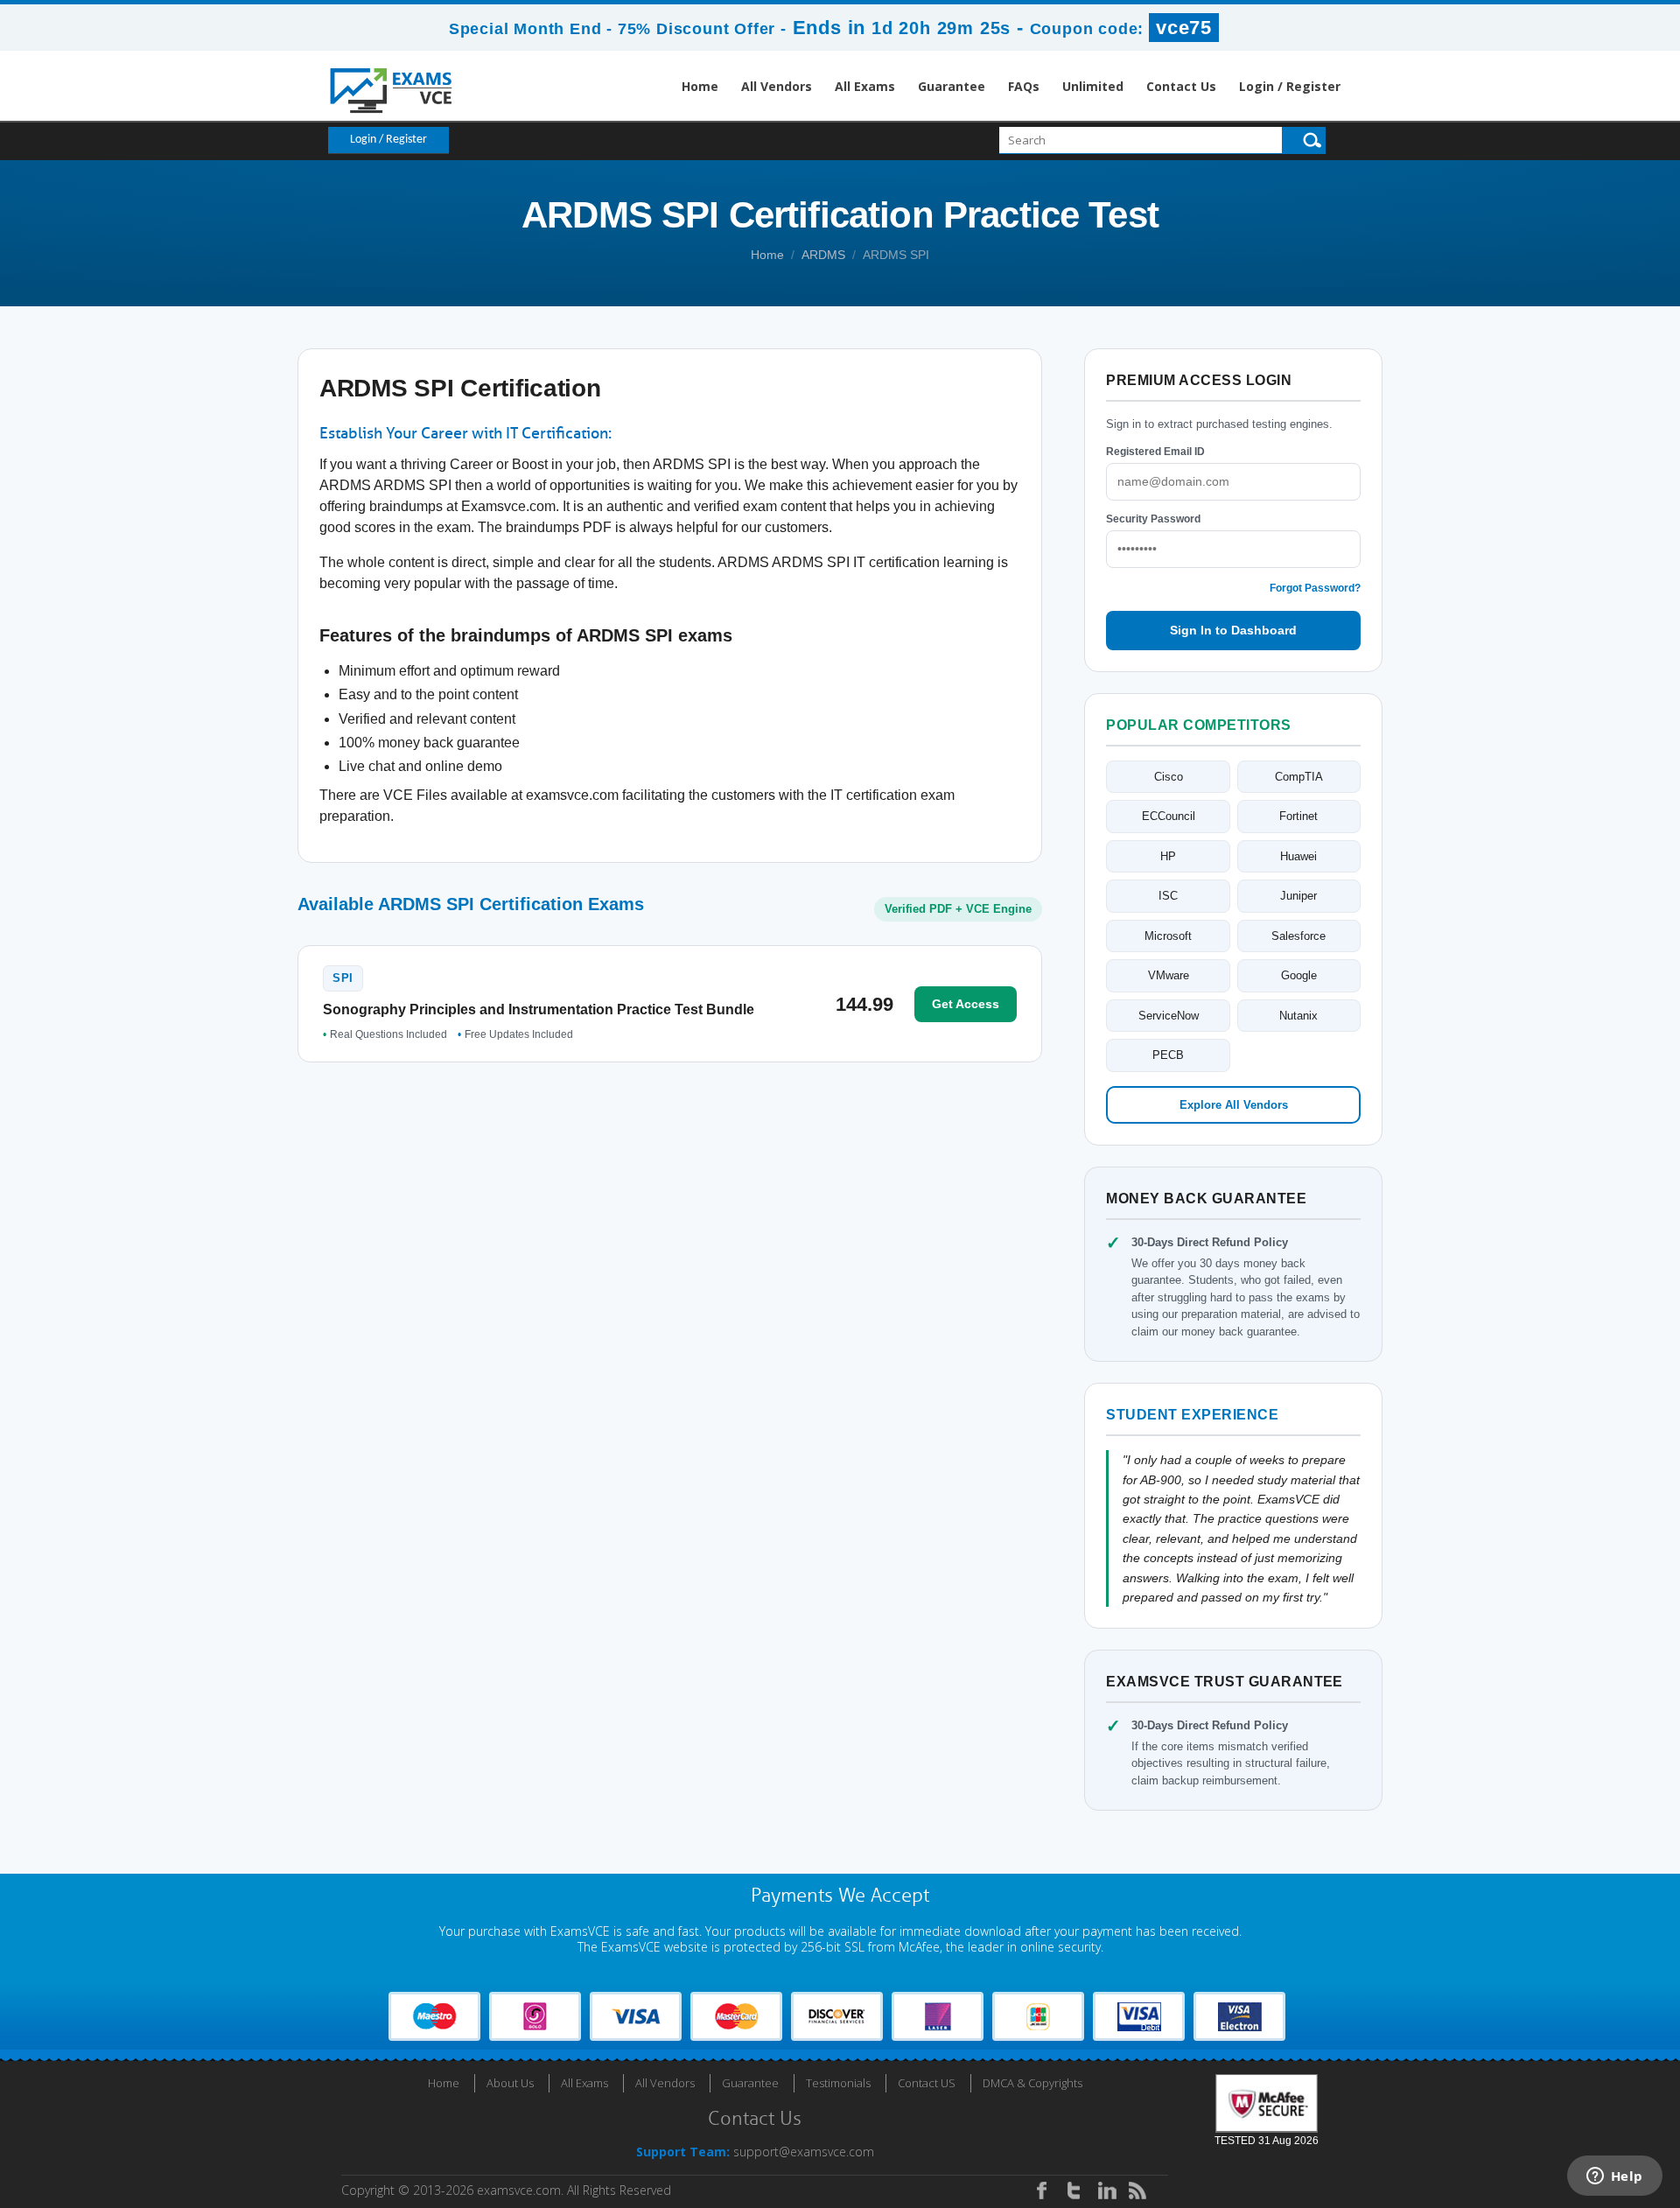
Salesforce (1298, 936)
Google (1299, 975)
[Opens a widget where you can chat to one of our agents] (1614, 2177)
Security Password (1153, 519)
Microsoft (1168, 936)
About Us (510, 2083)
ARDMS (823, 255)
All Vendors (777, 86)
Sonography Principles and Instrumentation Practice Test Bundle (539, 1009)
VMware (1169, 975)
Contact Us (1181, 86)
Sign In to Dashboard (1233, 630)
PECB (1168, 1055)
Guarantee (952, 86)
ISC (1168, 896)
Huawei (1298, 856)
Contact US (927, 2083)
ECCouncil (1169, 816)
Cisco (1169, 777)
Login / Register (1290, 86)
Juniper (1298, 896)
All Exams (865, 86)
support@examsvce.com (804, 2152)
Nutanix (1298, 1016)
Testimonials (838, 2083)
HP (1168, 856)
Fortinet (1298, 816)
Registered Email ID (1155, 452)
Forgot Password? (1315, 588)
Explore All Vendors (1234, 1105)
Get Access (966, 1004)
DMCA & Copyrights (1032, 2083)
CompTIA (1299, 777)
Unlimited (1093, 86)
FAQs (1024, 86)
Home (700, 86)
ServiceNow (1169, 1016)
